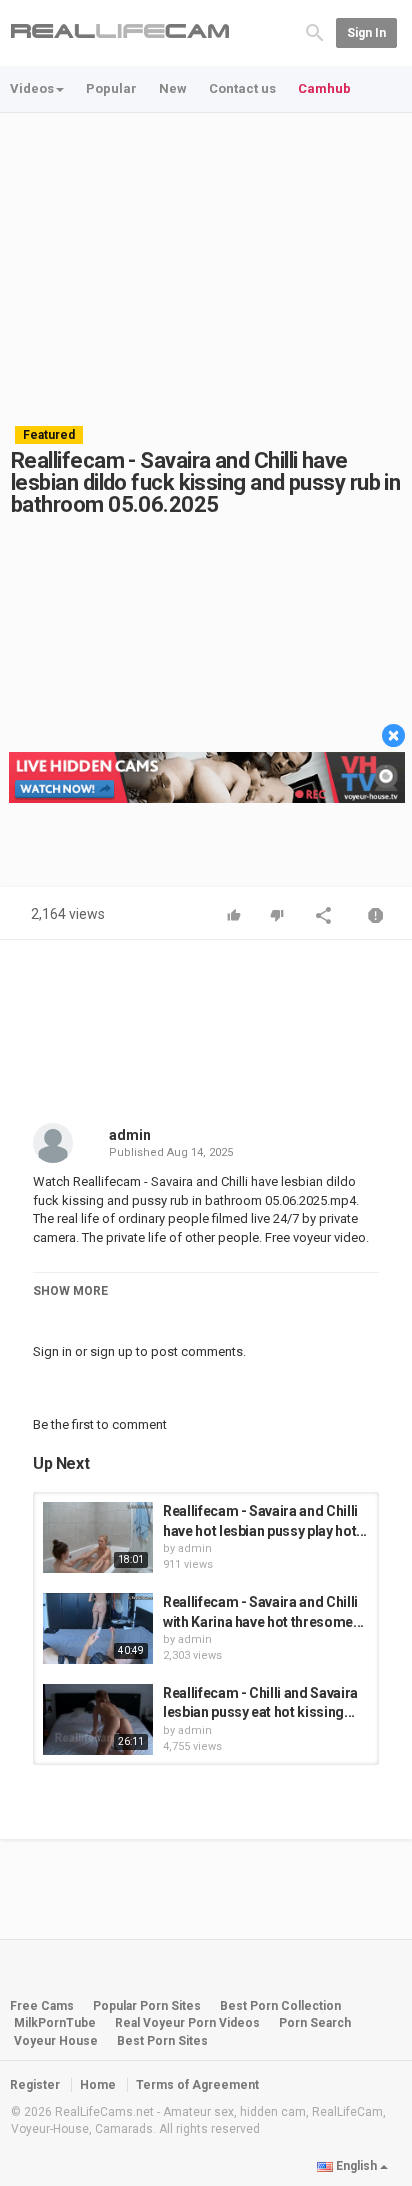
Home (98, 2085)
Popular (111, 88)
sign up (111, 1351)
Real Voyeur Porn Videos (189, 2023)
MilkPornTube (55, 2023)
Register (35, 2085)
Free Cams (42, 2006)
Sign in (366, 33)
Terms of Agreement (197, 2085)
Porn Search (315, 2023)
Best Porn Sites (162, 2041)
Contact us (242, 88)
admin (130, 1135)
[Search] (315, 31)
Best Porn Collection (280, 2006)
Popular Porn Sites (147, 2006)
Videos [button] (32, 88)
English (356, 2166)
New (173, 88)
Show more (70, 1291)
